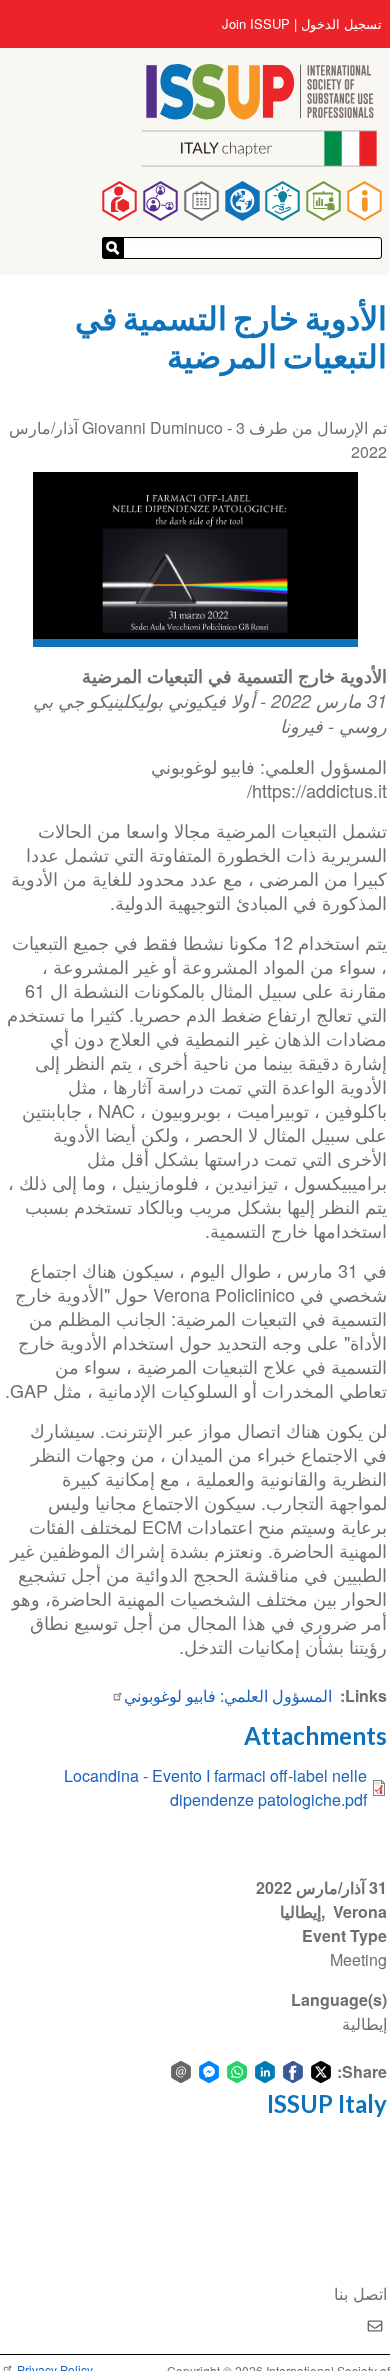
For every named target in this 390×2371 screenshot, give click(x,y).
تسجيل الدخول (341, 24)
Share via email (181, 2072)
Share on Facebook (293, 2072)
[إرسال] (113, 248)
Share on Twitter (321, 2072)
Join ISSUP (256, 24)
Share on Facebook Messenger (209, 2072)
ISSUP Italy (327, 2103)
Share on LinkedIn (265, 2072)
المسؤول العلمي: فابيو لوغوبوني (228, 1695)
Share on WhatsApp (237, 2072)
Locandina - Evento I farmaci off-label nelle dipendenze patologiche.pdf (215, 1787)
